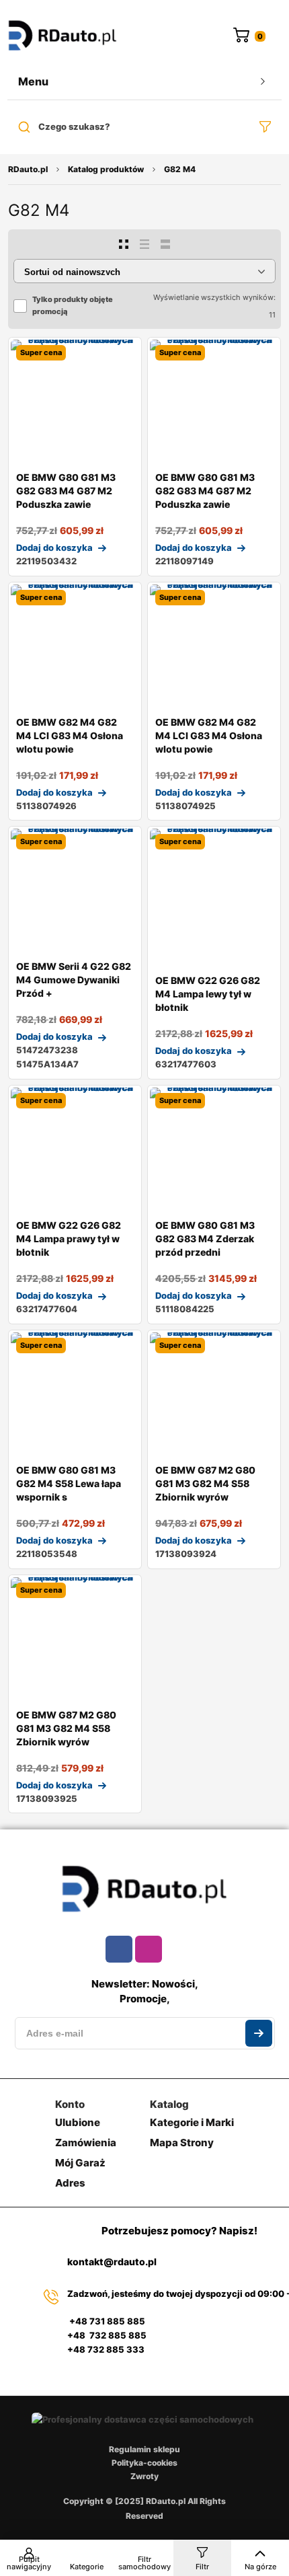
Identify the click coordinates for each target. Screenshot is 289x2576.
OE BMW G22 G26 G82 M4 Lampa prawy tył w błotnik (69, 1239)
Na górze (260, 2567)
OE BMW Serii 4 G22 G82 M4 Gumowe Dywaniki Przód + (74, 980)
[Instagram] (149, 1949)
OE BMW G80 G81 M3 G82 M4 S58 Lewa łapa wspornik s (69, 1483)
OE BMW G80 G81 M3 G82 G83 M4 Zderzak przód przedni (205, 1239)
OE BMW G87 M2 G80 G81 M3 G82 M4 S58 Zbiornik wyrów (205, 1483)
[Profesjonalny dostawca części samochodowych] (63, 37)
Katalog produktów (106, 169)
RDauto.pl (28, 169)
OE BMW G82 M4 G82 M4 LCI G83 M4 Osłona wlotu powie (70, 735)
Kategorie (87, 2567)
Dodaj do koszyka (54, 547)
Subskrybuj (259, 2033)
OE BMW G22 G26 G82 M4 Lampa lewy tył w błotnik (208, 994)
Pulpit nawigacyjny (29, 2563)
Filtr (202, 2567)
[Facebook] (119, 1949)
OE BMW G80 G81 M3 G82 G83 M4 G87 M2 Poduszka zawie (66, 491)
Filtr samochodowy (144, 2563)
